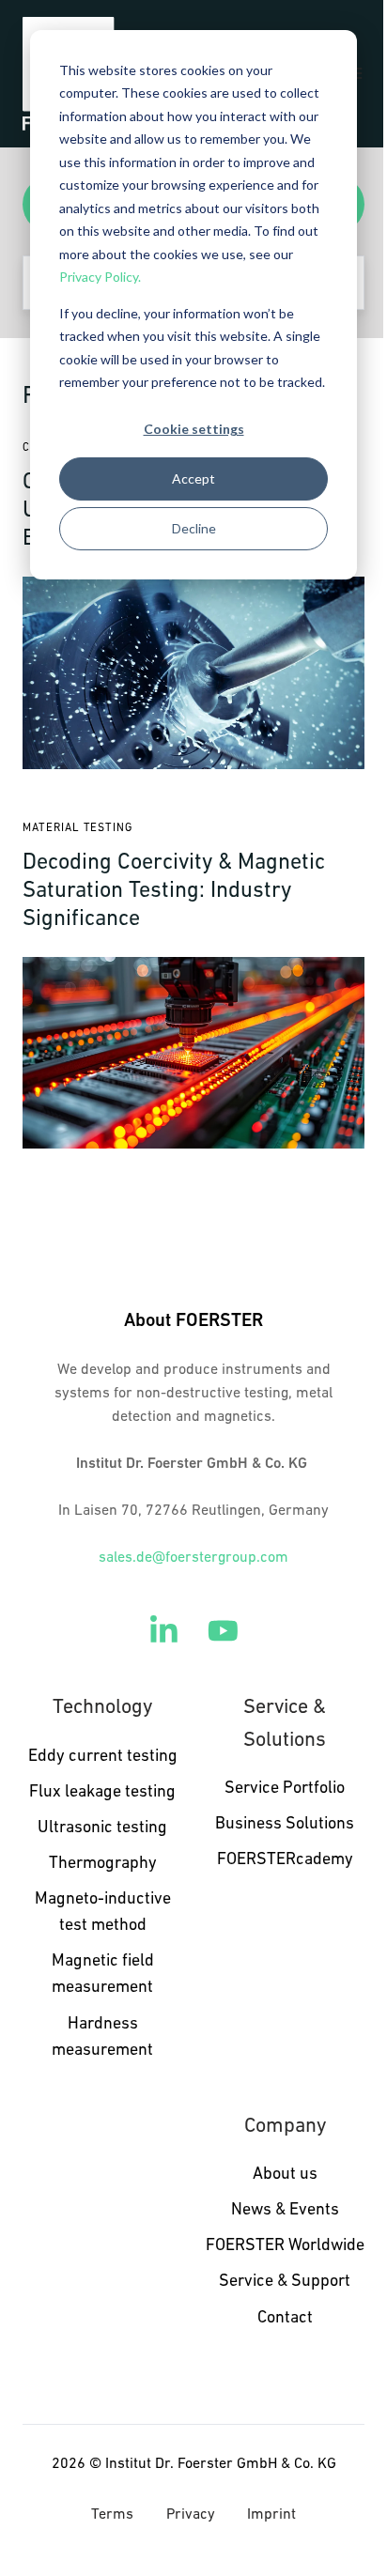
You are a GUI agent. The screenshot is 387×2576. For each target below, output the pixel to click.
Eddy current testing (103, 1757)
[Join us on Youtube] (223, 1631)
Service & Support (285, 2282)
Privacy (191, 2515)
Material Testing (77, 828)
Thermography (103, 1864)
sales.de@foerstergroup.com (193, 1558)
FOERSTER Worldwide (285, 2246)
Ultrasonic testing (102, 1828)
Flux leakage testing (102, 1793)
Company (285, 2127)
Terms (112, 2515)
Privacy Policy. (100, 277)
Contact (285, 2319)
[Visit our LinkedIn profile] (164, 1631)
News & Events (285, 2211)
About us (285, 2175)
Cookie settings (194, 429)
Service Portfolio (285, 1789)
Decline (194, 528)
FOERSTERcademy (285, 1860)
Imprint (271, 2515)
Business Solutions (285, 1825)
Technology (102, 1708)
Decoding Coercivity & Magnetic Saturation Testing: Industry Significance (174, 891)
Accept (193, 478)
